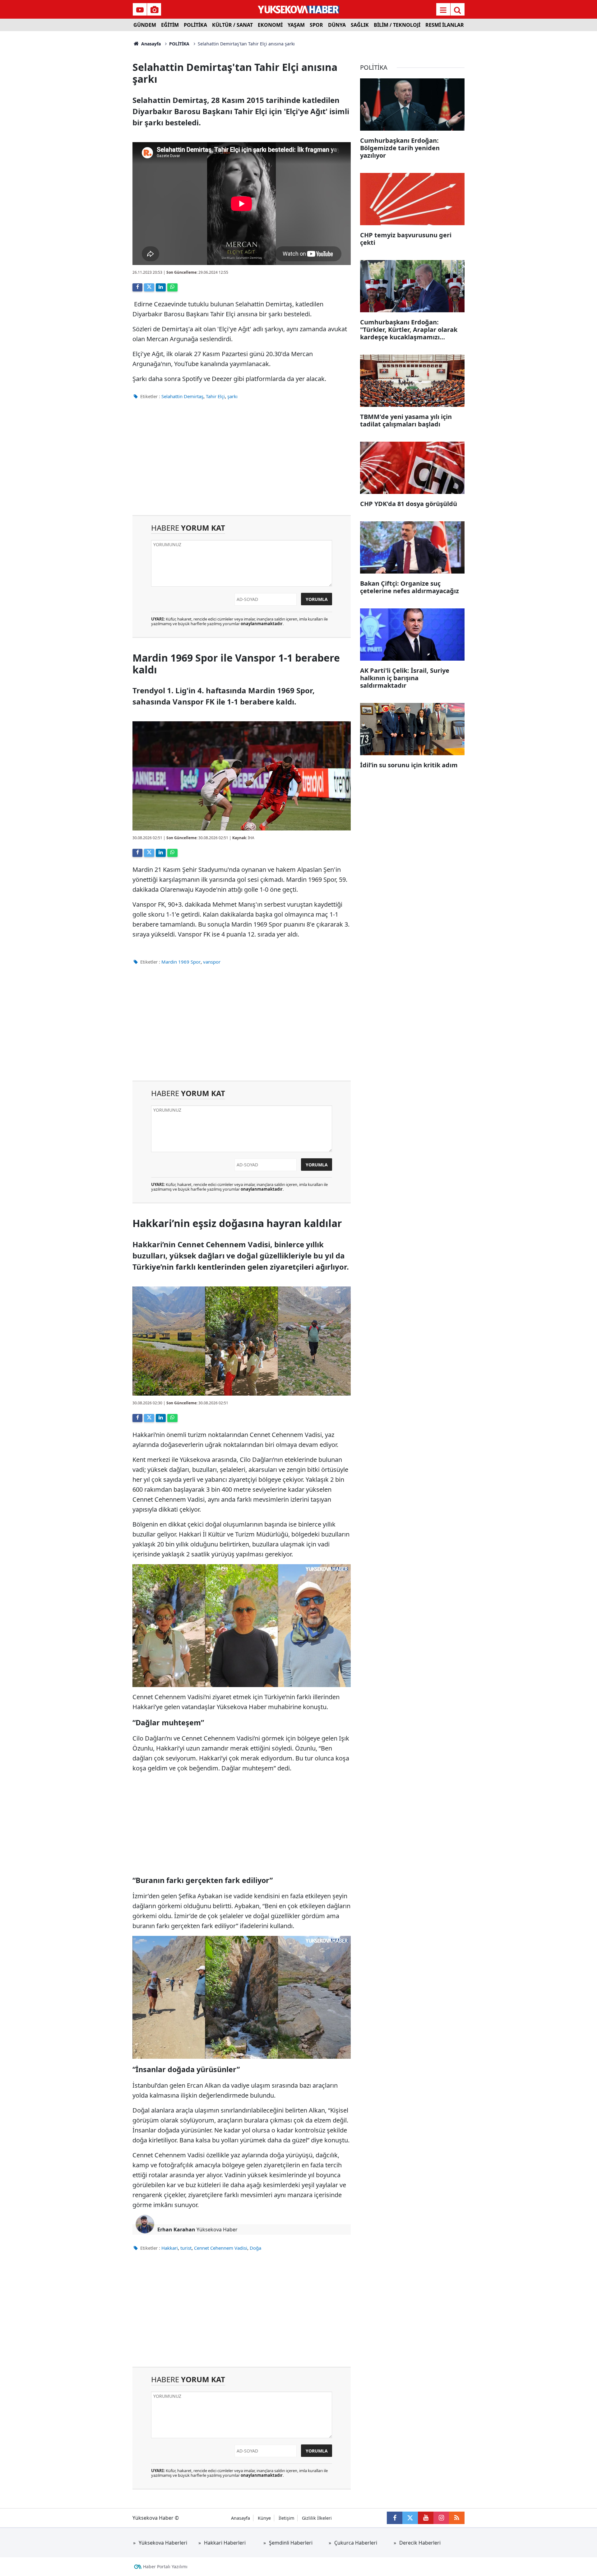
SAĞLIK (360, 25)
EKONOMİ (270, 25)
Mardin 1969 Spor (181, 962)
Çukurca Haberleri (356, 2543)
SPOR (316, 25)
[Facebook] (137, 287)
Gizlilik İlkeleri (317, 2518)
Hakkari (170, 2248)
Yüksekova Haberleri (163, 2543)
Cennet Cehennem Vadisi (221, 2248)
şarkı (232, 396)
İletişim (286, 2518)
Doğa (255, 2248)
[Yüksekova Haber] (299, 9)
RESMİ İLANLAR (445, 25)
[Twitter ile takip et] (410, 2518)
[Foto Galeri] (154, 10)
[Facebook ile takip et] (395, 2518)
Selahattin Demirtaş (182, 396)
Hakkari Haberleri (225, 2543)
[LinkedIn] (161, 287)
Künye (264, 2518)
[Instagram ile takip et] (441, 2518)
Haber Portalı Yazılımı (165, 2567)
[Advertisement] (81, 124)
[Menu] (443, 10)
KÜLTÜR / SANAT (232, 25)
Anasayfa (150, 44)
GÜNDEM (145, 25)
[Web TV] (140, 10)
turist (186, 2248)
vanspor (212, 962)
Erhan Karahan (176, 2230)
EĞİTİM (170, 25)
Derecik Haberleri (420, 2543)
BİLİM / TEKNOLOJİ (397, 25)
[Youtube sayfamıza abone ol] (426, 2518)
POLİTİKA (195, 25)
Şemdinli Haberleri (291, 2543)
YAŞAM (296, 25)
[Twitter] (149, 287)
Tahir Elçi (215, 396)
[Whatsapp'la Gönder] (172, 287)
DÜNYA (337, 25)
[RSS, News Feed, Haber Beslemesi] (457, 2518)
